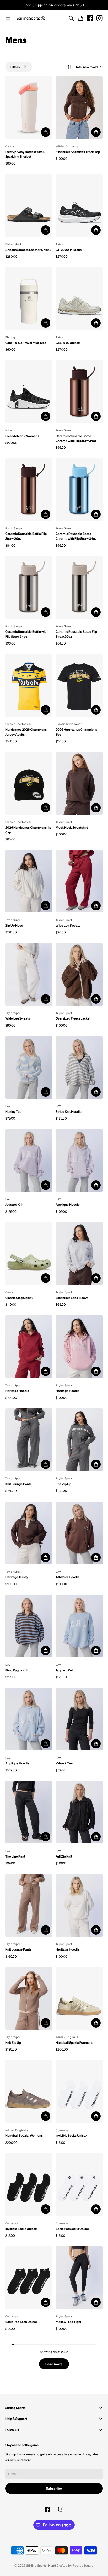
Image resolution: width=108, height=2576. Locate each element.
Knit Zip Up (63, 1484)
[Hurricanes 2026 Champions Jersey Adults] (29, 685)
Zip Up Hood (14, 925)
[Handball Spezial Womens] (79, 1998)
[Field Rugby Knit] (29, 1626)
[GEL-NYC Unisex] (79, 298)
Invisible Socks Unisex (71, 2135)
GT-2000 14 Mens (69, 250)
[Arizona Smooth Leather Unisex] (29, 206)
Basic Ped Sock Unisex (21, 2322)
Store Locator (54, 5)
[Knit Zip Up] (79, 1440)
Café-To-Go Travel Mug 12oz (26, 343)
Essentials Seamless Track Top (78, 152)
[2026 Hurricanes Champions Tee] (79, 685)
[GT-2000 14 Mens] (79, 206)
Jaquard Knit (14, 1204)
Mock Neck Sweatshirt (72, 827)
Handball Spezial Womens (74, 2042)
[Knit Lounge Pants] (29, 1440)
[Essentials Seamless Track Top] (79, 108)
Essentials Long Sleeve (72, 1298)
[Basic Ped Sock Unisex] (29, 2278)
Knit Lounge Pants (18, 1484)
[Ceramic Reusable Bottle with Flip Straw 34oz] (29, 588)
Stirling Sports (36, 2565)
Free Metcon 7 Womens (22, 436)
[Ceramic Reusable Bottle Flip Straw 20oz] (29, 490)
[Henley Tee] (29, 1067)
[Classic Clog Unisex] (29, 1254)
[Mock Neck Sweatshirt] (79, 783)
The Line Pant (15, 1856)
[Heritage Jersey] (29, 1533)
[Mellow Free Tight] (79, 2278)
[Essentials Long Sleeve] (79, 1254)
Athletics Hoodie (67, 1577)
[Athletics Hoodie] (79, 1533)
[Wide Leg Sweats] (79, 881)
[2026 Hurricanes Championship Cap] (29, 783)
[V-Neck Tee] (79, 1719)
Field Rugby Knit (17, 1670)
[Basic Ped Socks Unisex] (79, 2185)
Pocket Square (83, 2565)
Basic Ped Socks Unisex (72, 2229)
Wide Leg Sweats (68, 925)
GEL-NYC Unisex (68, 343)
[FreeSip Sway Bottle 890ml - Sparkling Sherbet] (29, 108)
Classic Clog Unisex (19, 1298)
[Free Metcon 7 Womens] (29, 392)
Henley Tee (13, 1111)
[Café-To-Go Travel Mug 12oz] (29, 298)
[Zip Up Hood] (29, 881)
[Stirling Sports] (31, 19)
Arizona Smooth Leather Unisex (28, 250)
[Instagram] (100, 18)
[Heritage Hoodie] (29, 1347)
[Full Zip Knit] (79, 1812)
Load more (54, 2364)
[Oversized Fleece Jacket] (79, 974)
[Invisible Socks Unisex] (79, 2092)
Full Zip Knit (64, 1856)
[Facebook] (90, 18)
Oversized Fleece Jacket (73, 1018)
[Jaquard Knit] (29, 1161)
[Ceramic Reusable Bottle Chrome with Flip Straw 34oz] (79, 392)
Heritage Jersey (17, 1577)
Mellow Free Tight (68, 2322)
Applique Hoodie (68, 1204)
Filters (15, 67)
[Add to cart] (46, 132)
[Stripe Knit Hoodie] (79, 1067)
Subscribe (54, 2488)
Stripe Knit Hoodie (69, 1111)
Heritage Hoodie (17, 1391)
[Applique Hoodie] (79, 1161)
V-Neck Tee (64, 1763)
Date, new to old (86, 67)
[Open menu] (8, 18)
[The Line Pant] (29, 1812)
